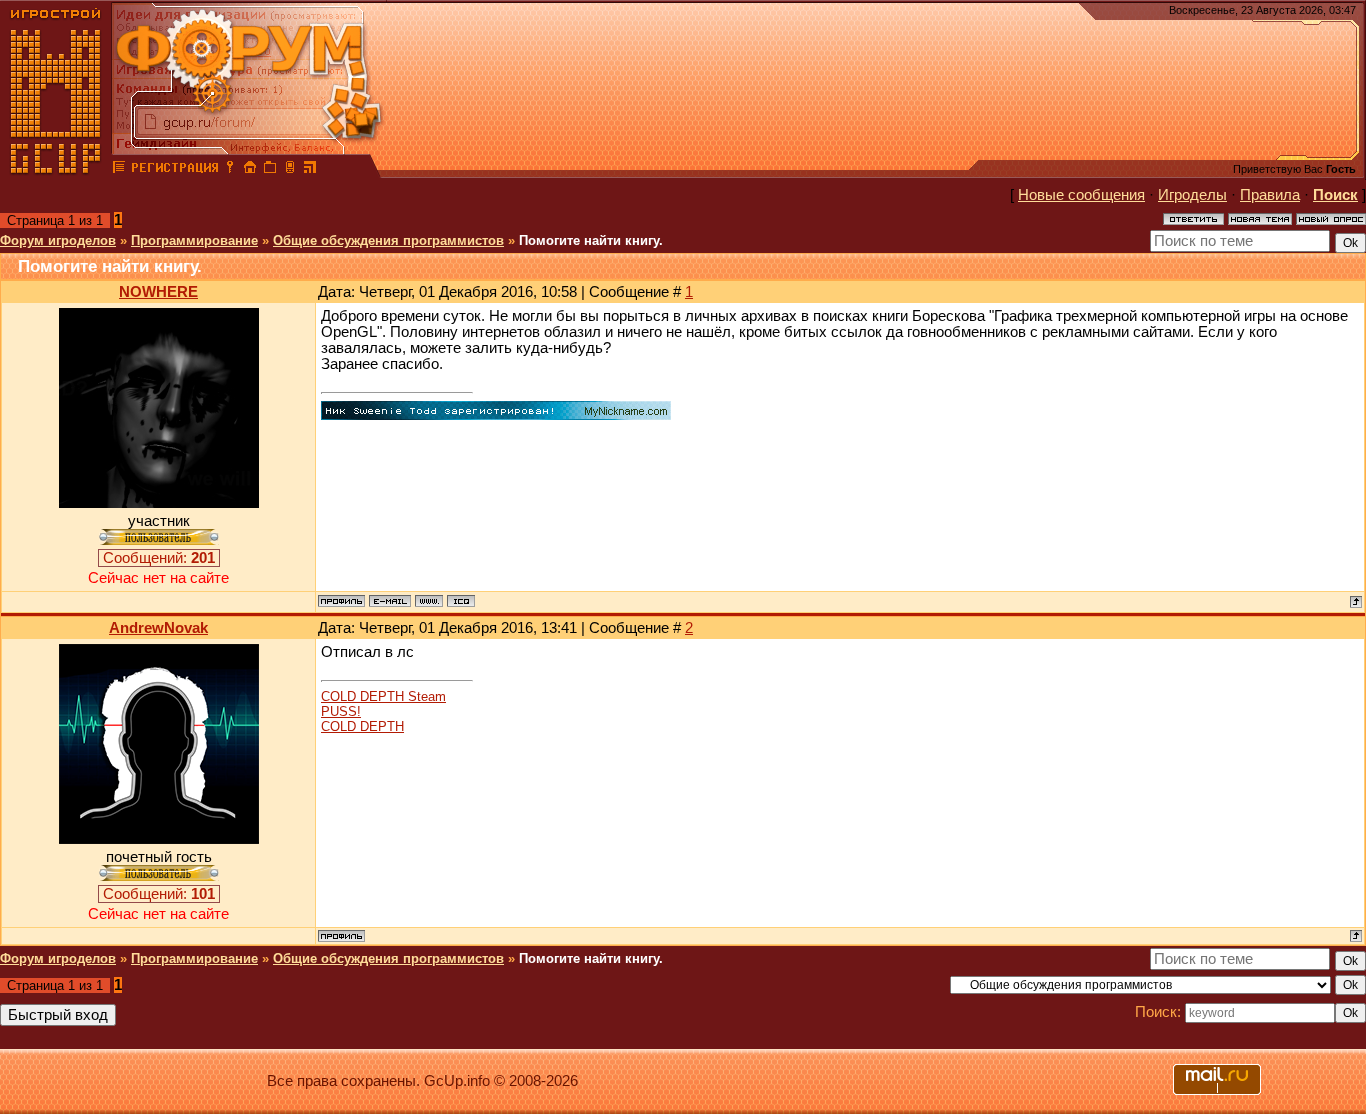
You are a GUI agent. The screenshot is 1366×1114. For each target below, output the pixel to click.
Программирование (194, 240)
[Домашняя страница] (429, 601)
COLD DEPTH (362, 726)
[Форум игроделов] (119, 170)
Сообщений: (159, 558)
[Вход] (230, 170)
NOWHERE (158, 292)
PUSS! (341, 711)
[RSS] (310, 170)
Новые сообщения (1081, 195)
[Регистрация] (174, 170)
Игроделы (1192, 195)
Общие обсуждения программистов (388, 240)
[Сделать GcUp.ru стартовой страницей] (250, 170)
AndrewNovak (158, 628)
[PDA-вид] (290, 170)
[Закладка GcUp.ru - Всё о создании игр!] (270, 170)
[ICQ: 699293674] (461, 601)
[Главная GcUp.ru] (56, 170)
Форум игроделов (58, 240)
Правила (1270, 195)
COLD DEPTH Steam (383, 696)
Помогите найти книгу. (591, 240)
